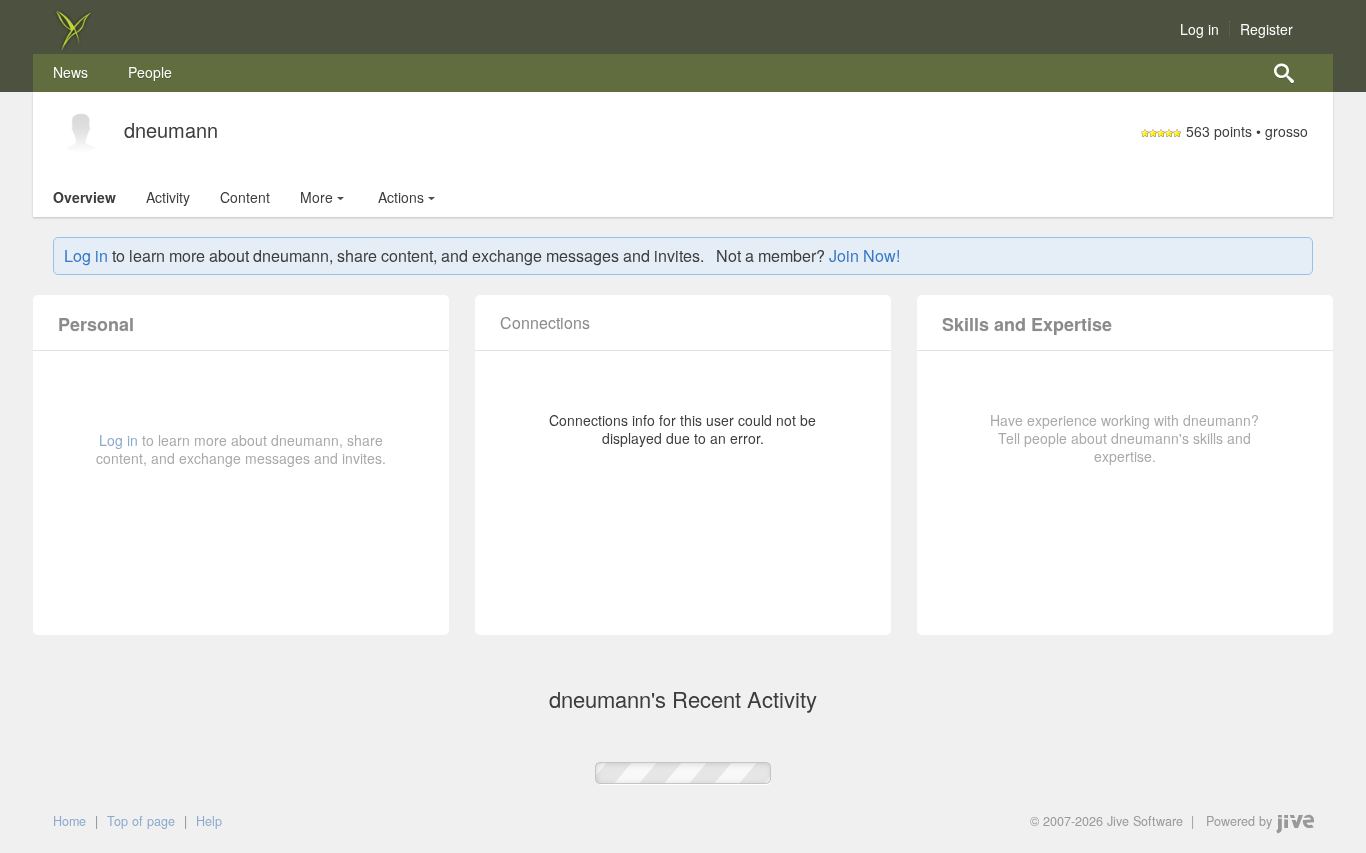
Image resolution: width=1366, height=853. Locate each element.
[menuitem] (70, 73)
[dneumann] (81, 132)
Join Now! (864, 255)
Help (209, 821)
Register (1266, 29)
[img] (73, 44)
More (316, 197)
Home (69, 821)
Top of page (141, 821)
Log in (1199, 29)
